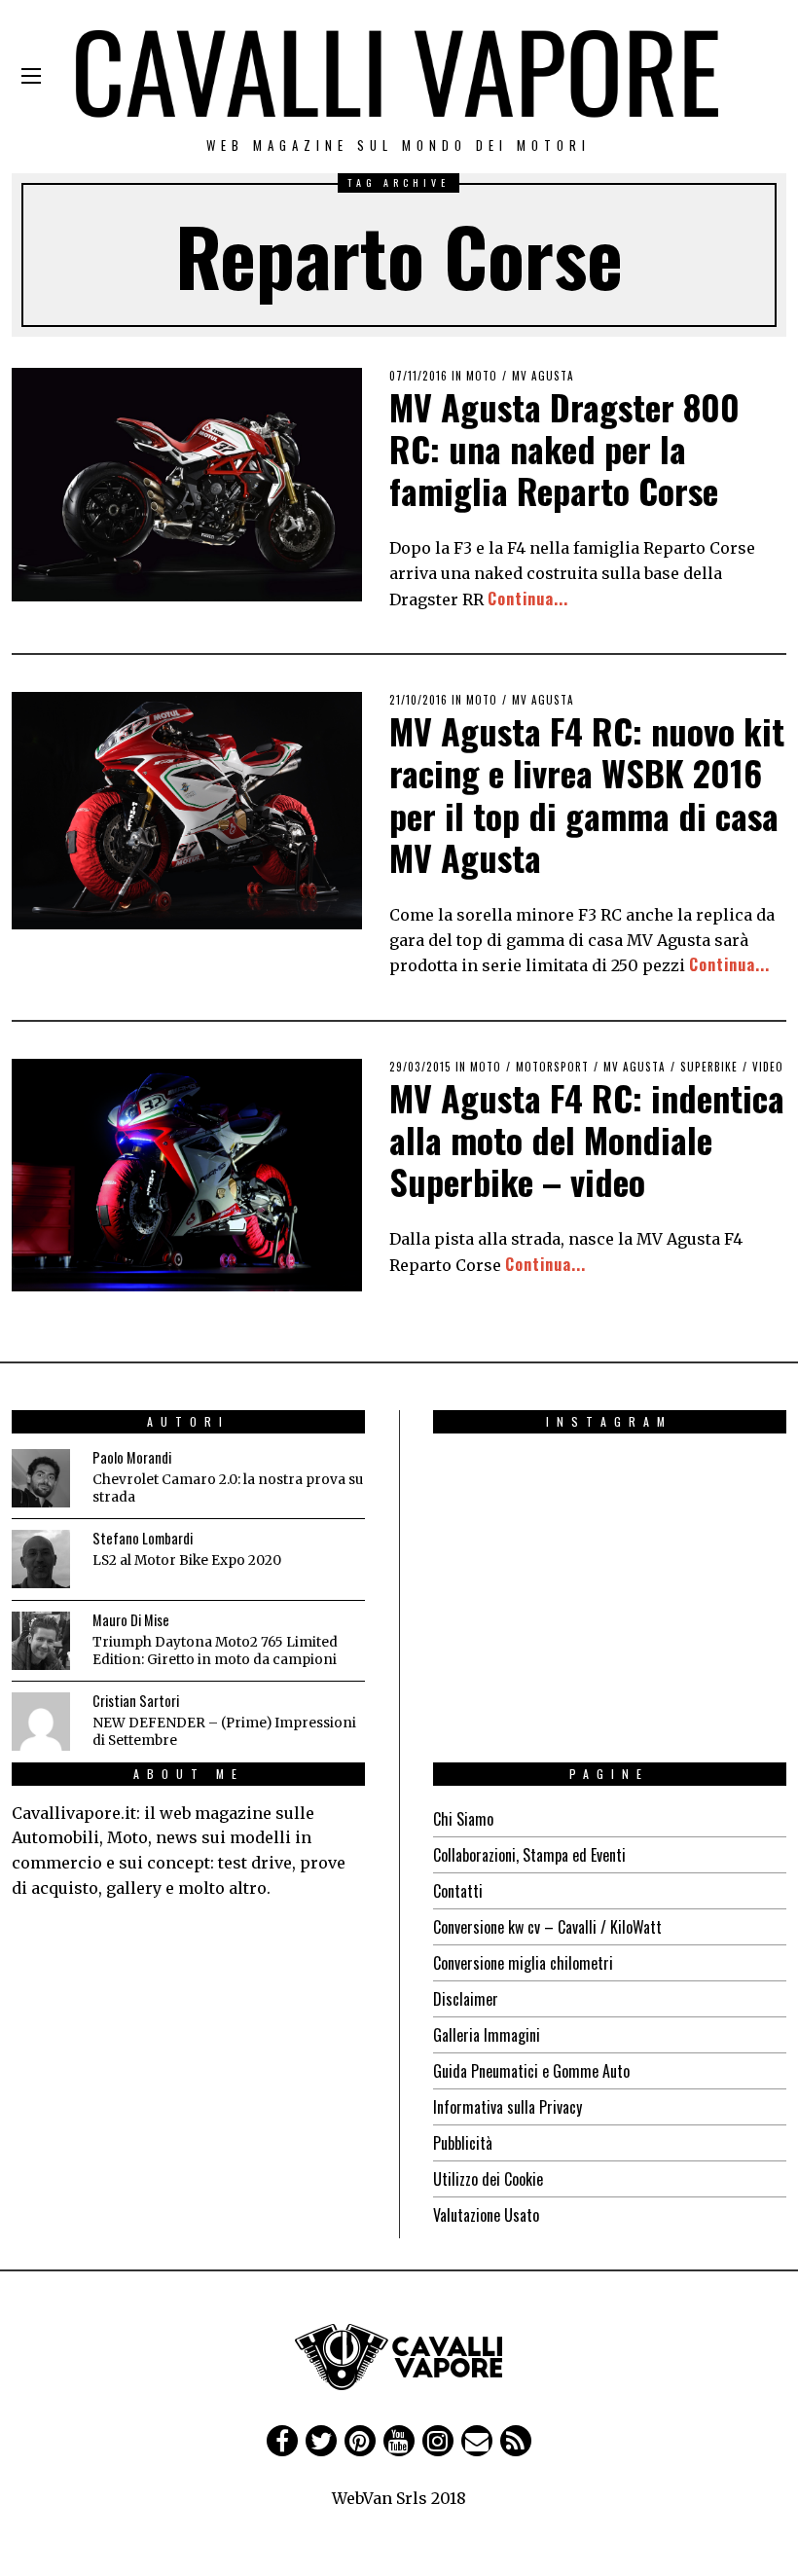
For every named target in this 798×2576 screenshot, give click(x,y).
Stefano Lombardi (143, 1538)
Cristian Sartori (136, 1701)
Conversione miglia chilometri (523, 1963)
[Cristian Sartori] (41, 1722)
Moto (482, 376)
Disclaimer (466, 1999)
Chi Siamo (463, 1819)
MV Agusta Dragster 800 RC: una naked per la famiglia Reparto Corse (564, 448)
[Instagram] (438, 2441)
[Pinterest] (360, 2441)
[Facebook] (282, 2441)
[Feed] (516, 2441)
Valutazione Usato (486, 2215)
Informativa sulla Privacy (508, 2107)
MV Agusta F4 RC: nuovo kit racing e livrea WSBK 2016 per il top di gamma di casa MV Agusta (587, 794)
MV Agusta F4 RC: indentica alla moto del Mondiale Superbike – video (587, 1139)
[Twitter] (321, 2441)
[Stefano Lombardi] (41, 1559)
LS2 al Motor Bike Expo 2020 (187, 1560)
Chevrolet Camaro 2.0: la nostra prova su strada (228, 1488)
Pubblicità (463, 2143)
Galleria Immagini (487, 2035)
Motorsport (552, 1067)
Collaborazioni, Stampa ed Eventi (529, 1855)
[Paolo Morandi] (41, 1478)
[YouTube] (399, 2441)
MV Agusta (543, 376)
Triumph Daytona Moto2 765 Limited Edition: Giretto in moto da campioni (215, 1651)
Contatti (458, 1891)
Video (768, 1067)
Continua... (528, 599)
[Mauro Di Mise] (41, 1641)
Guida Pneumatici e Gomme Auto (531, 2071)
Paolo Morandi (132, 1457)
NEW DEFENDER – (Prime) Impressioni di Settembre (224, 1732)
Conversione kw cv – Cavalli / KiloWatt (547, 1927)
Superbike (709, 1067)
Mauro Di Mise (131, 1620)
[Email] (477, 2441)
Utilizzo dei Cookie (488, 2179)
